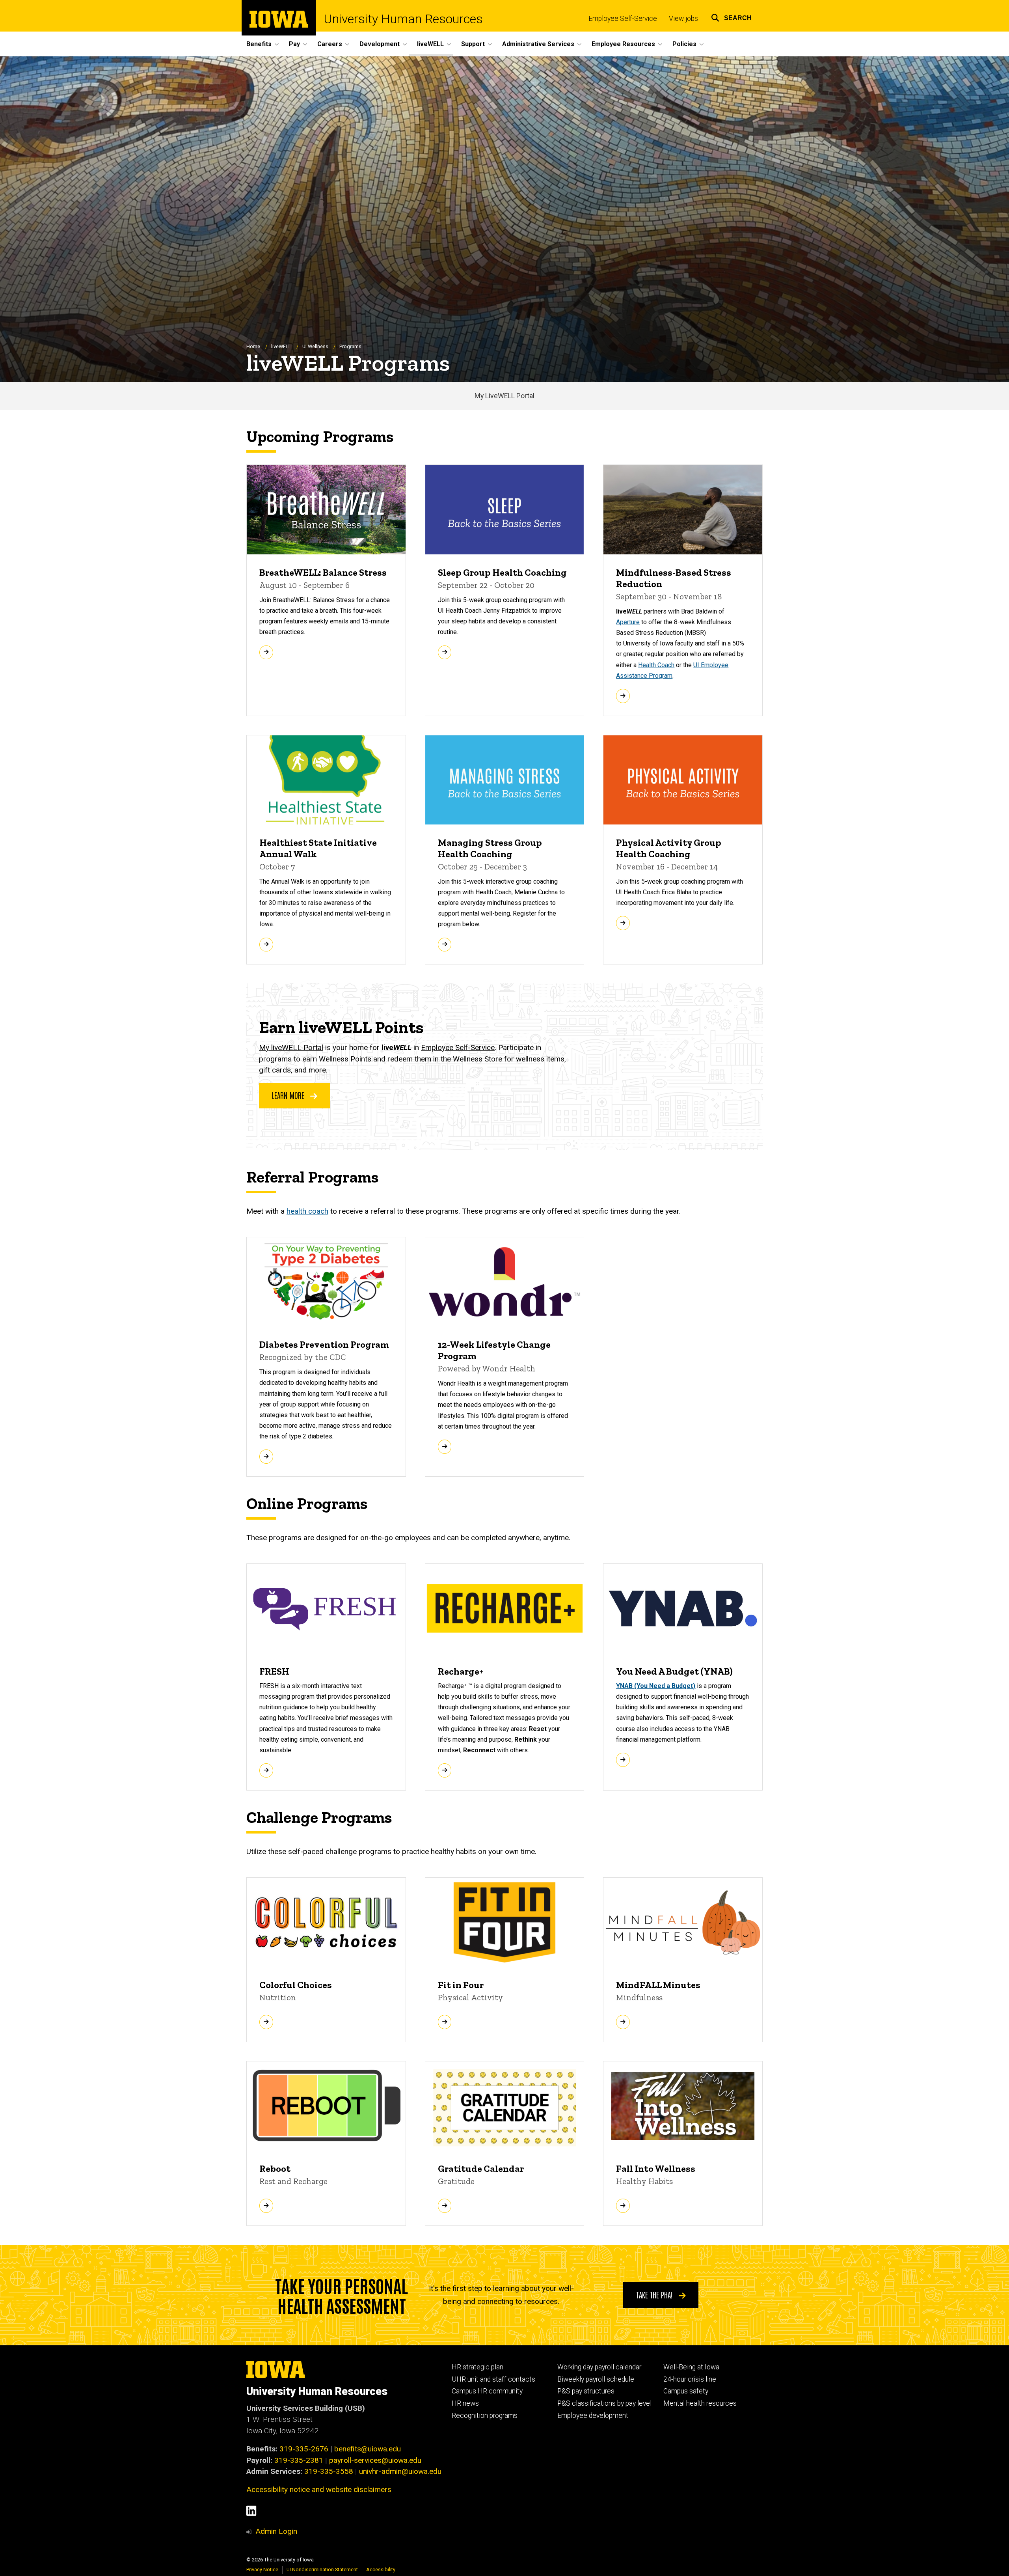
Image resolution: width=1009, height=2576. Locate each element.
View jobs (683, 19)
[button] (731, 17)
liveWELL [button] (430, 44)
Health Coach (656, 665)
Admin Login (276, 2531)
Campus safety (686, 2391)
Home (253, 346)
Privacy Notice (262, 2569)
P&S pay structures (586, 2391)
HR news (465, 2403)
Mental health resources (700, 2403)
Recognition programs (485, 2416)
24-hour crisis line (690, 2379)
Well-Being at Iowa (691, 2367)
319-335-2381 (299, 2460)
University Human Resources (403, 19)
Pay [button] (294, 44)
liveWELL (281, 346)
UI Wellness (315, 346)
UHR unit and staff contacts (493, 2379)
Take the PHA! (655, 2294)
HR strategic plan (478, 2367)
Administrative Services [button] (538, 44)
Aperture (628, 622)
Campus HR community (487, 2391)
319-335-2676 (304, 2449)
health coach (307, 1211)
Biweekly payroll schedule (596, 2379)
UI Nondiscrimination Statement (322, 2569)
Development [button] (380, 44)
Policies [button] (684, 44)
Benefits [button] (259, 44)
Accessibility (381, 2569)
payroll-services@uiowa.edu (375, 2460)
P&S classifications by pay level (604, 2403)
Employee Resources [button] (623, 44)
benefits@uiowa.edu (368, 2449)
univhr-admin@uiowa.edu (400, 2471)
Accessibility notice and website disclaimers (319, 2489)
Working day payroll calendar (599, 2367)
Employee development (593, 2416)
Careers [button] (330, 44)
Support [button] (473, 44)
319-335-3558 (329, 2471)
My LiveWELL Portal (504, 396)
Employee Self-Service (623, 19)
